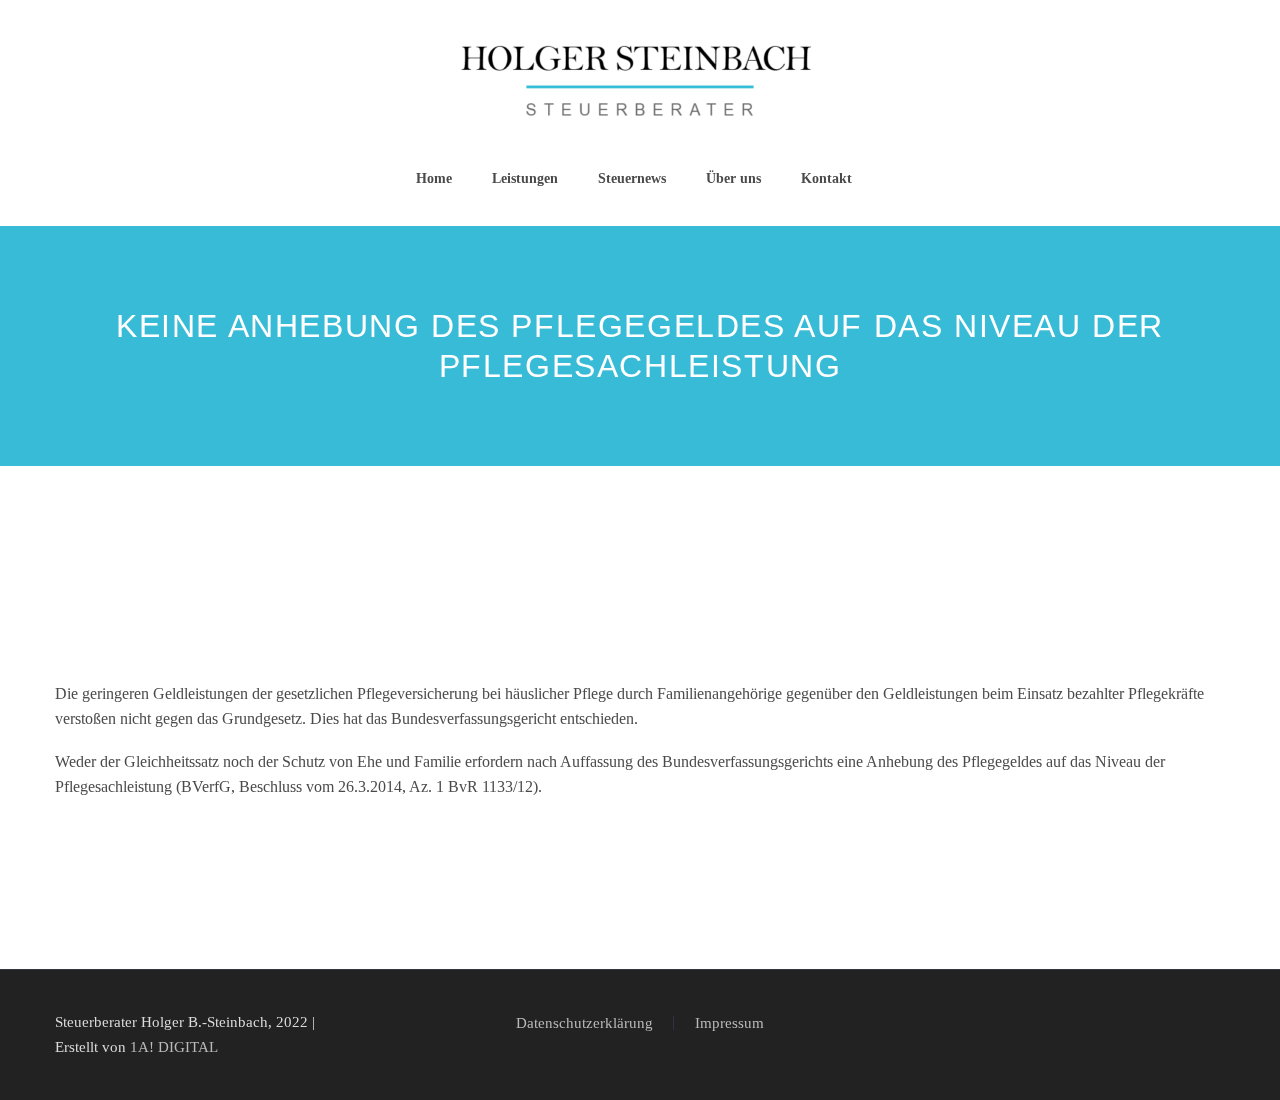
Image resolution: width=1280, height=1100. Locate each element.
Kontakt (826, 178)
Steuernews (632, 178)
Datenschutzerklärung (584, 1023)
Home (434, 178)
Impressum (729, 1023)
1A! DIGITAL (174, 1047)
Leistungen (525, 178)
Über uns (733, 178)
